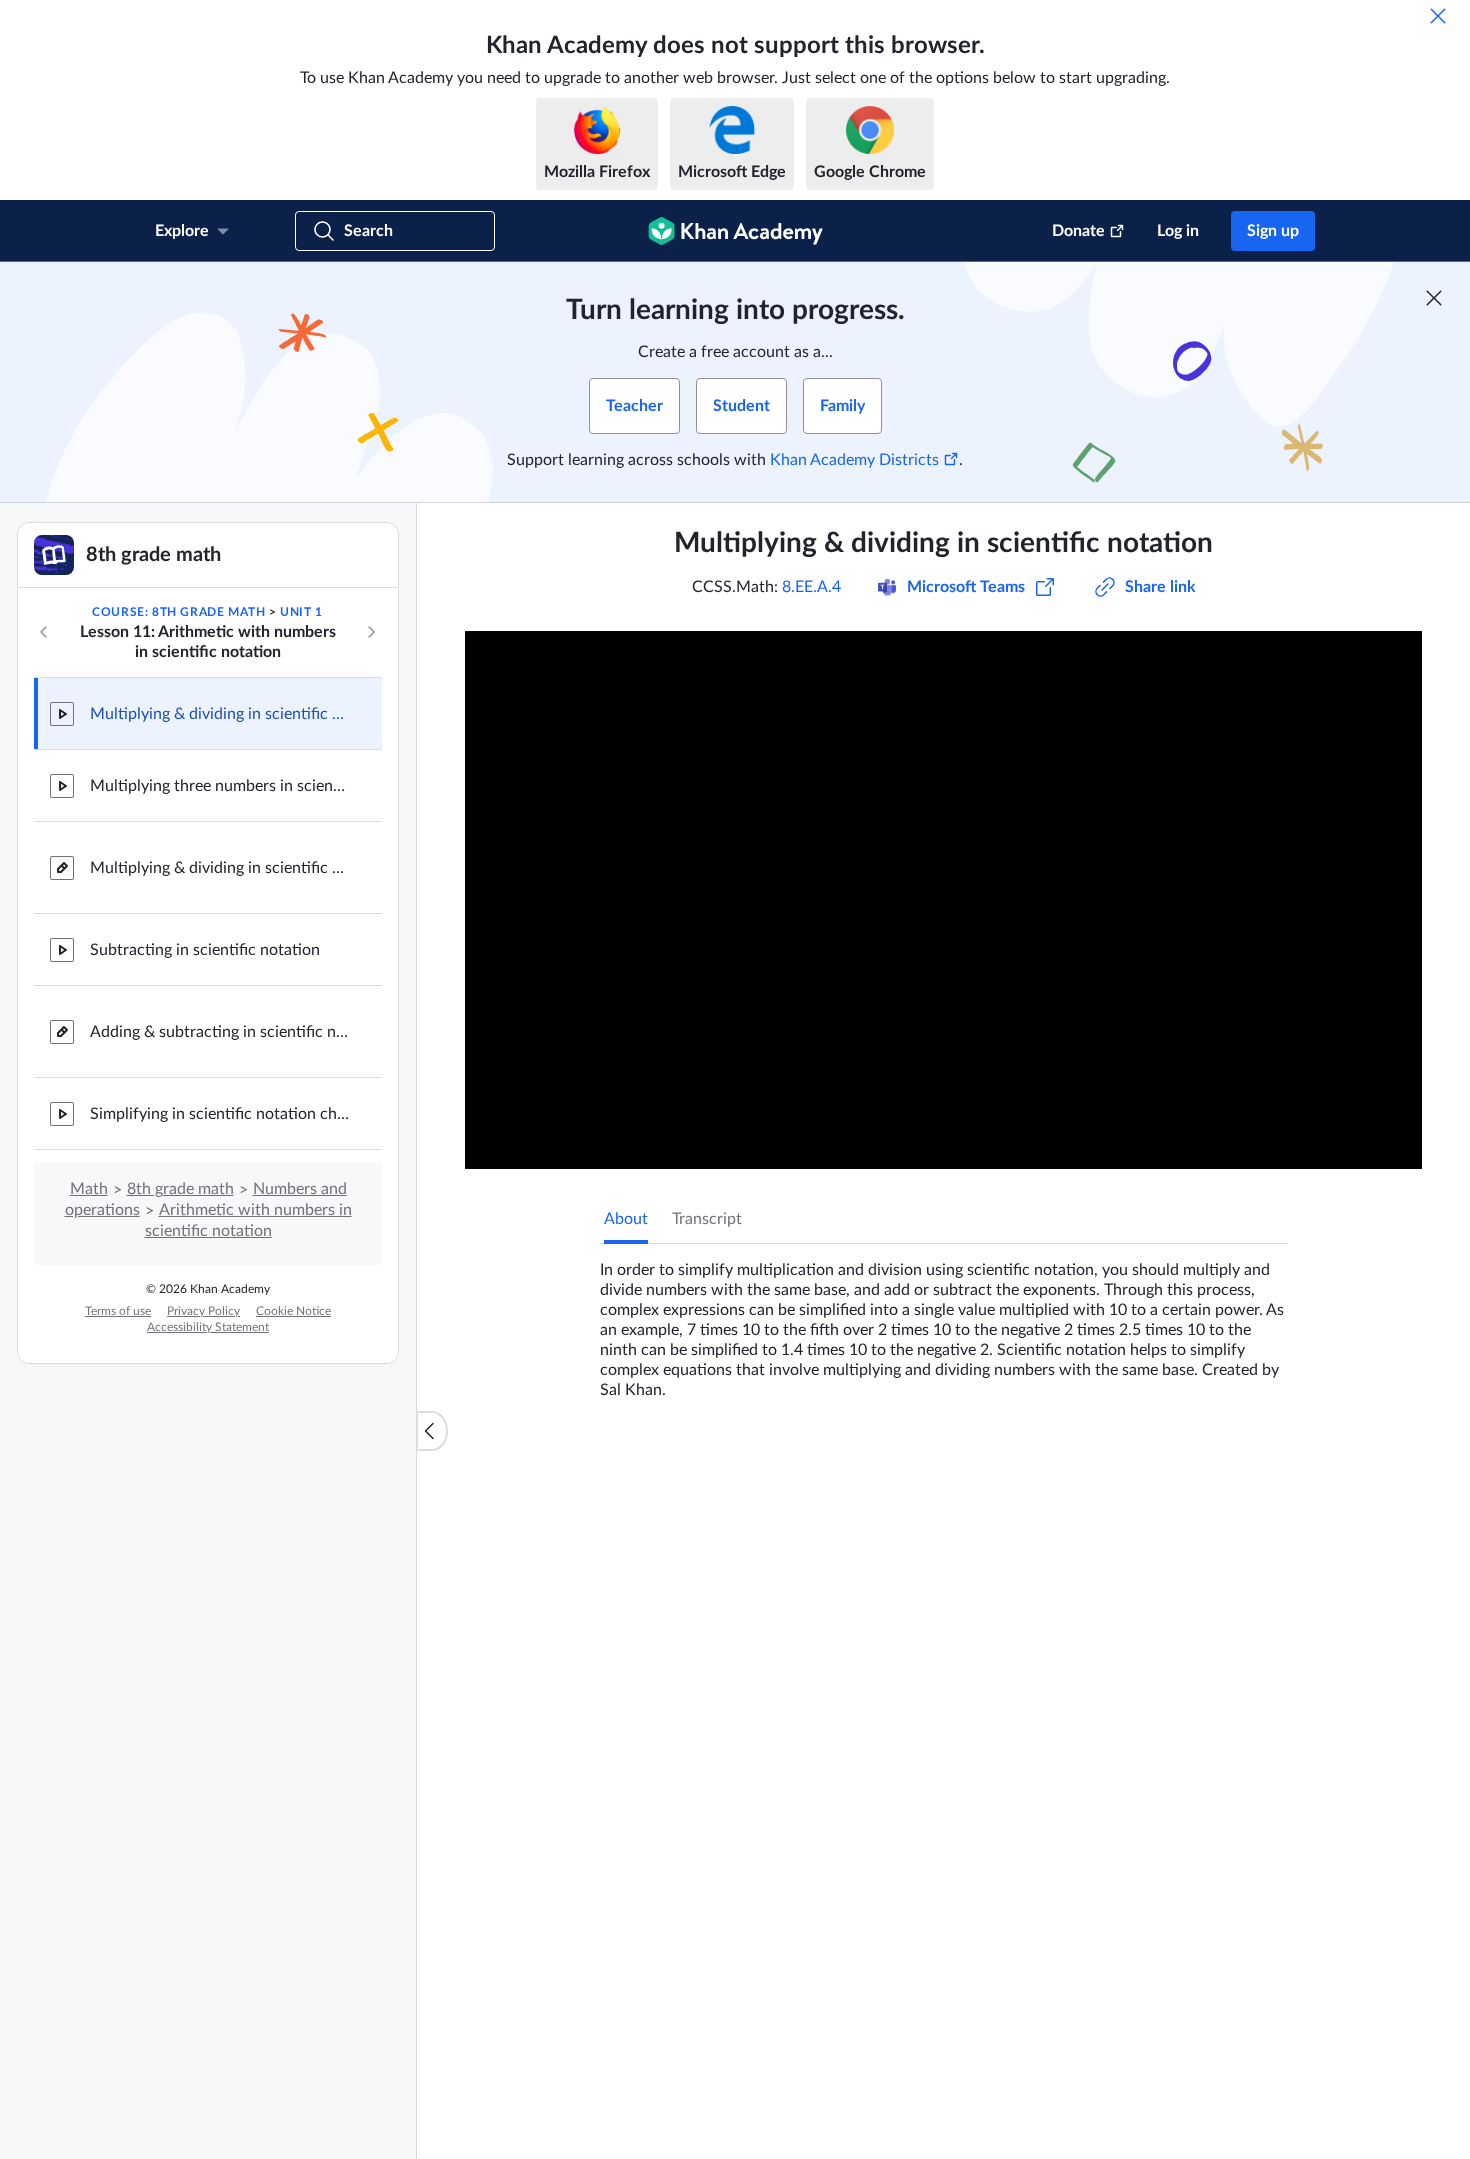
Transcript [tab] (707, 1219)
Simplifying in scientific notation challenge (220, 1114)
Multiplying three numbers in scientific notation (220, 786)
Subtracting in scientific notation (205, 950)
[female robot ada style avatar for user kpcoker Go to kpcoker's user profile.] (641, 1779)
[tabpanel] (944, 1322)
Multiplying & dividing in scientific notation (220, 714)
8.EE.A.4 (811, 587)
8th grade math (180, 1189)
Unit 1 (301, 612)
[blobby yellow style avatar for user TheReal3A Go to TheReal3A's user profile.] (709, 1907)
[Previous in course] (44, 632)
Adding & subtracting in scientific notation (220, 1032)
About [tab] (626, 1219)
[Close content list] (432, 1431)
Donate (1078, 231)
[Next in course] (371, 632)
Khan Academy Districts (854, 460)
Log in (1178, 231)
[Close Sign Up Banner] (1434, 298)
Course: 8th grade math (178, 612)
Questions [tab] (660, 1466)
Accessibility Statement (208, 1327)
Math (89, 1189)
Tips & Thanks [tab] (769, 1466)
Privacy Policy (203, 1311)
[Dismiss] (1438, 16)
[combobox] (1180, 1703)
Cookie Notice (293, 1311)
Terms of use (118, 1311)
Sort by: (1056, 1703)
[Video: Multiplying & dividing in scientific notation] (943, 900)
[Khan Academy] (735, 231)
